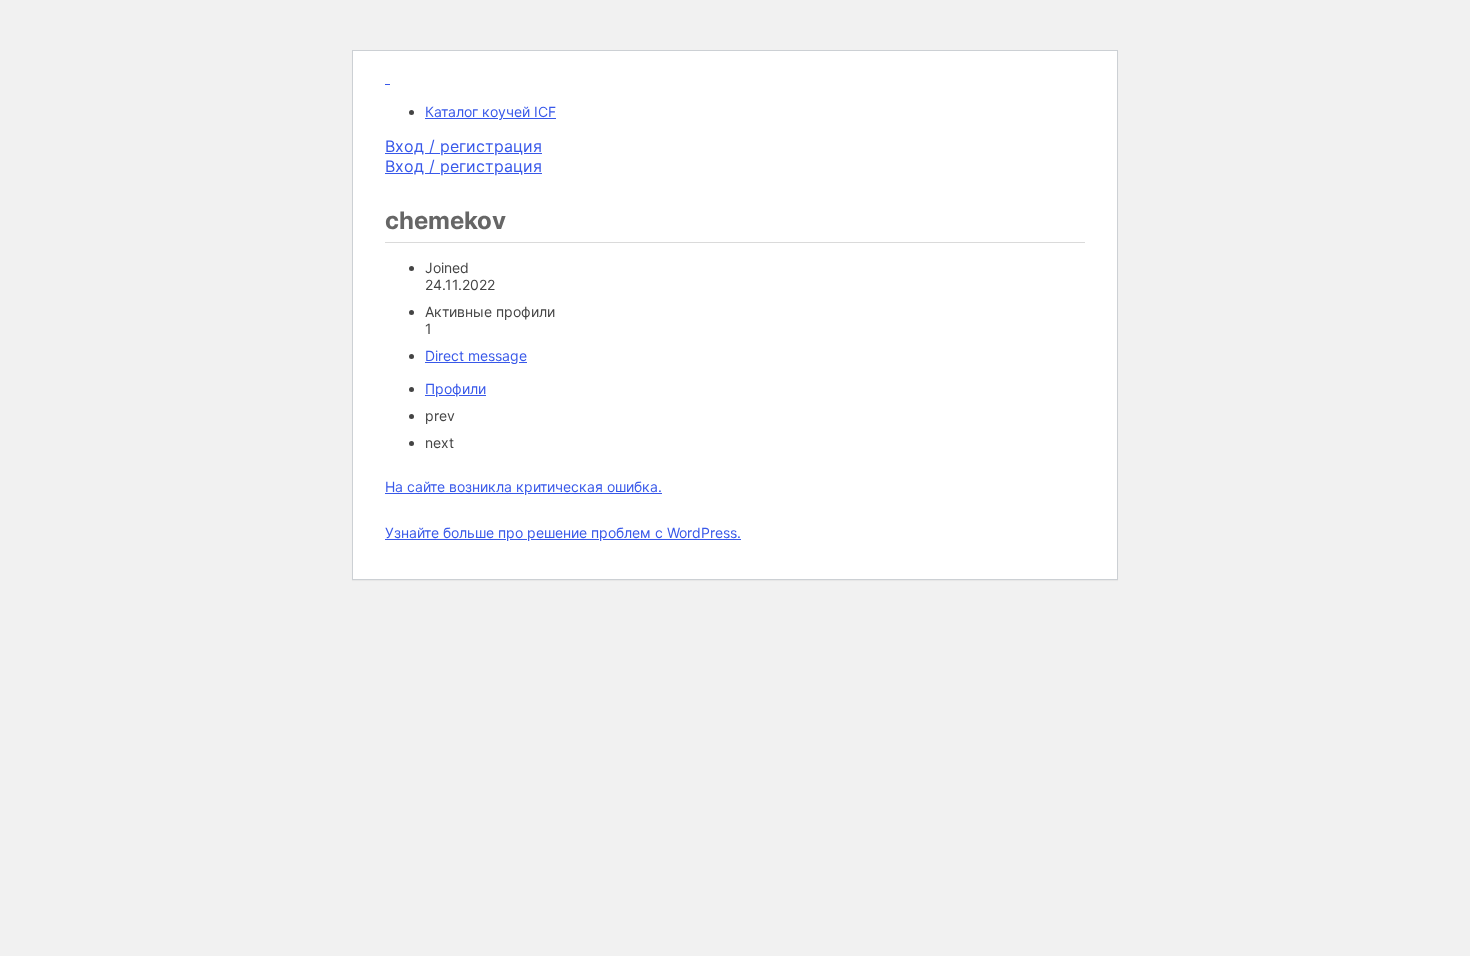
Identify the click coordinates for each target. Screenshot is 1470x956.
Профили (455, 388)
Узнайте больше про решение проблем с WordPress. (563, 532)
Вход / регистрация (463, 146)
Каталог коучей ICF (490, 111)
